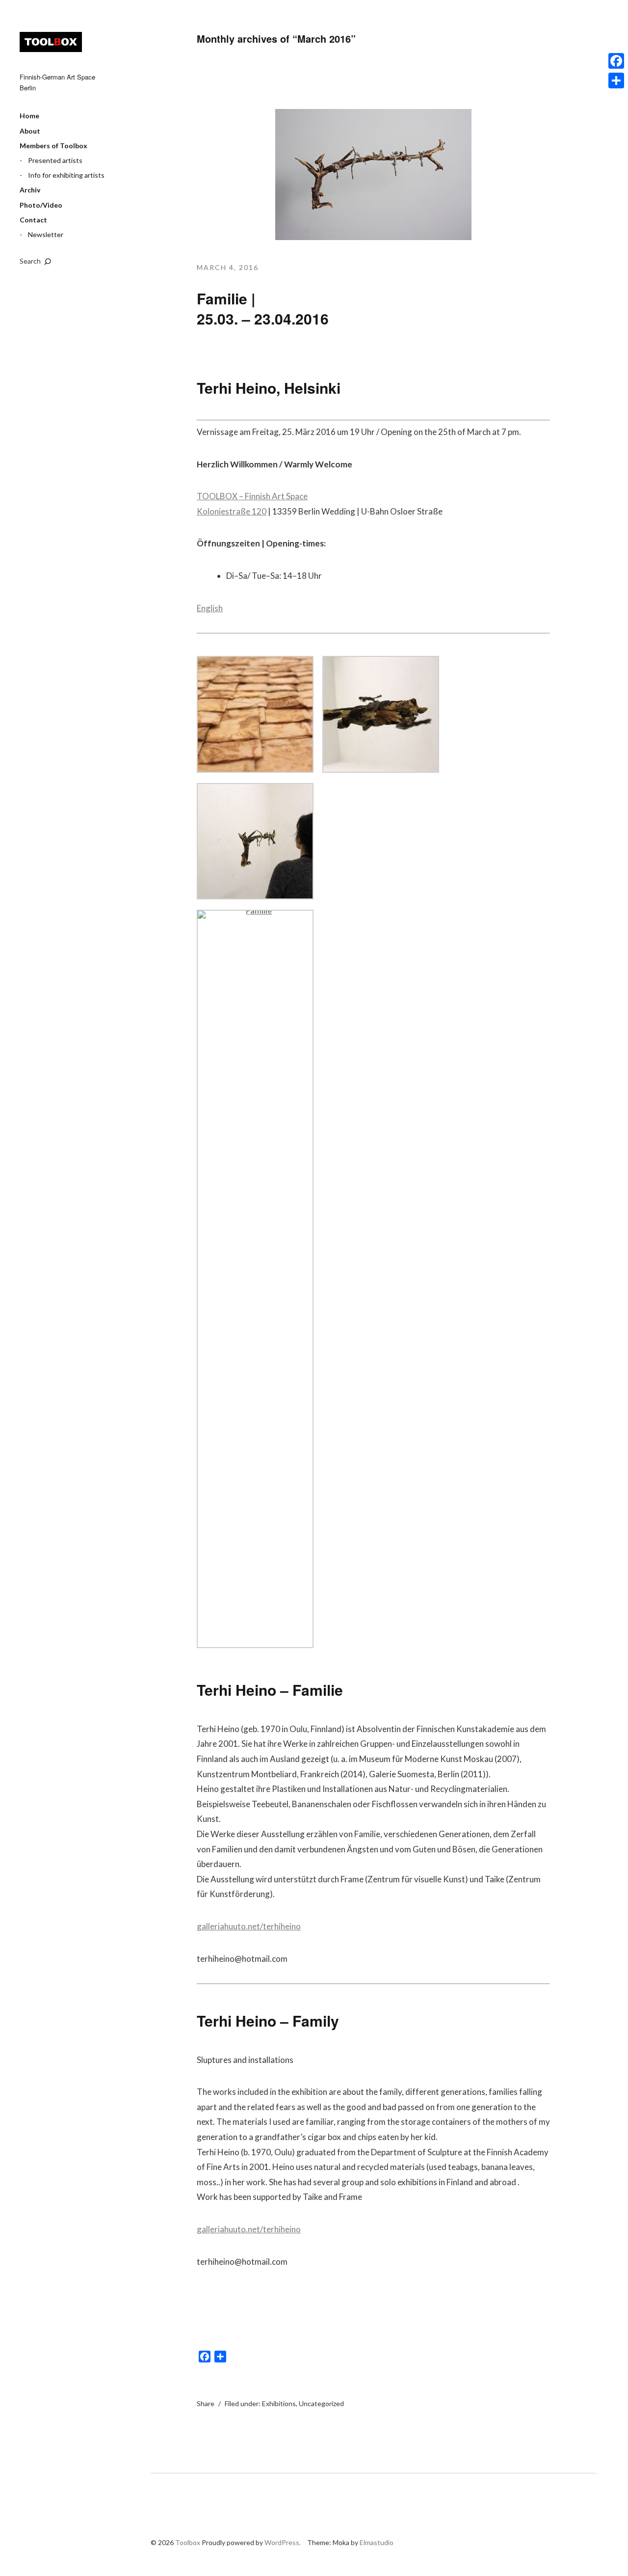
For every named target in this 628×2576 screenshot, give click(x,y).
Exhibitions (279, 2403)
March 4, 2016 (228, 267)
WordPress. (283, 2542)
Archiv (30, 190)
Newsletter (46, 234)
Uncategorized (321, 2403)
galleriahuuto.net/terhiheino (249, 1926)
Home (29, 116)
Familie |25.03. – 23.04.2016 (263, 308)
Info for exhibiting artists (66, 175)
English (210, 608)
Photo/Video (41, 205)
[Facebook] (616, 61)
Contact (33, 220)
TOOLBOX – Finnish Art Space (252, 496)
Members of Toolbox (53, 146)
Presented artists (55, 160)
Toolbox (51, 42)
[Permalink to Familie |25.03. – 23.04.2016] (373, 237)
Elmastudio (377, 2542)
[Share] (616, 81)
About (30, 131)
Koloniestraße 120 (232, 511)
